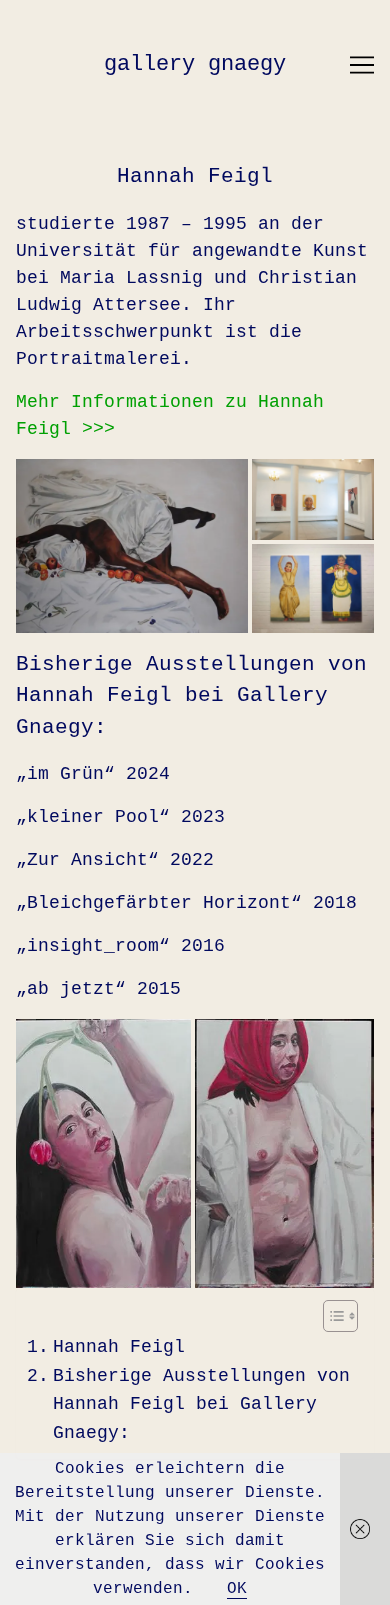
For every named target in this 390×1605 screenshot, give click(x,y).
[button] (132, 546)
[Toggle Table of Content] (330, 1316)
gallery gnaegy (195, 64)
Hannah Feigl (119, 1347)
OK (237, 1589)
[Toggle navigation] (362, 65)
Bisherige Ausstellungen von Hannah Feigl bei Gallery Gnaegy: (201, 1405)
